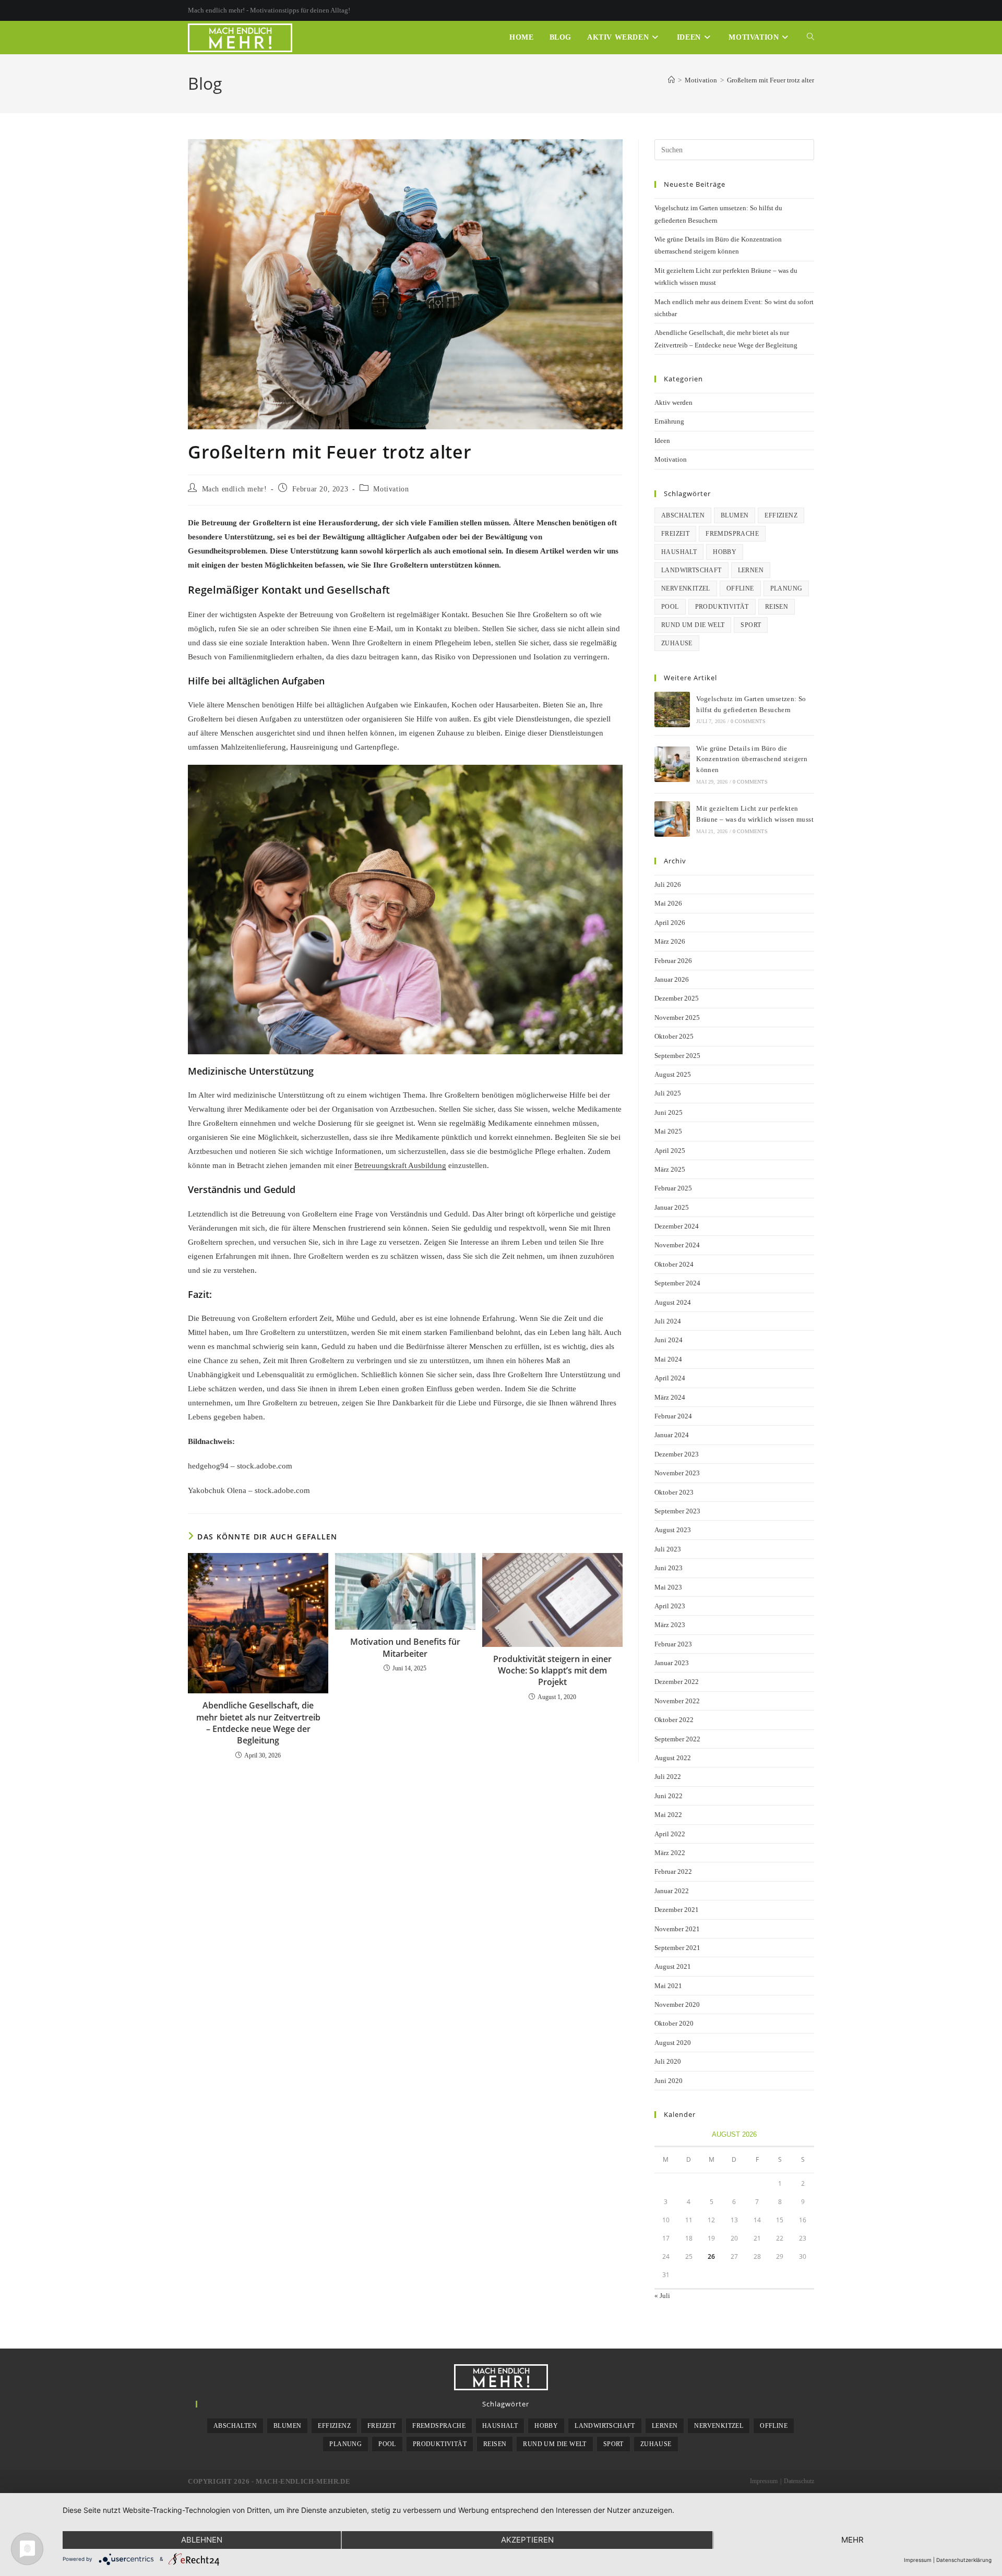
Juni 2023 (669, 1568)
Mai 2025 (668, 1131)
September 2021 (677, 1948)
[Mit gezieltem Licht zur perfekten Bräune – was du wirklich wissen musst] (672, 819)
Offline (740, 588)
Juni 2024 (669, 1340)
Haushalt (679, 552)
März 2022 (670, 1853)
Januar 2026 (672, 979)
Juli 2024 (668, 1321)
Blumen (735, 515)
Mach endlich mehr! (235, 489)
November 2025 (677, 1018)
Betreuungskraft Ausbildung (400, 1165)
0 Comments (748, 721)
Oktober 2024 (674, 1264)
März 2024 (670, 1397)
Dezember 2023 (677, 1454)
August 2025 (673, 1074)
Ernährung (669, 421)
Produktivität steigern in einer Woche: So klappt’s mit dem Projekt (552, 1671)
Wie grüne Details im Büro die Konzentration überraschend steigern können (752, 759)
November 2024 (677, 1245)
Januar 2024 (672, 1435)
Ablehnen (202, 2540)
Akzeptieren (527, 2540)
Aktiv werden (673, 402)
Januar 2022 (672, 1891)
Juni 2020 (669, 2081)
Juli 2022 (668, 1777)
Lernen (751, 570)
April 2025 (670, 1151)
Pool (670, 607)
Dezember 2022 (677, 1682)
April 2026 (670, 923)
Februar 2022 (673, 1871)
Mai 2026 (668, 903)
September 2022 (677, 1739)
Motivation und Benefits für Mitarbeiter (405, 1647)
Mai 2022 (668, 1815)
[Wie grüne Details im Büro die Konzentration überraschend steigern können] (672, 764)
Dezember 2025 (677, 998)
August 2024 (673, 1302)
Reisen (777, 607)
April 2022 (670, 1834)
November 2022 (677, 1701)
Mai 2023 (668, 1587)
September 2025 (677, 1056)
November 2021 (677, 1929)
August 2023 (673, 1530)
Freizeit (675, 534)
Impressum (764, 2481)
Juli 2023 (668, 1549)
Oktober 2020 (674, 2023)
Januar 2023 (672, 1663)
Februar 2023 (673, 1644)
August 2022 (673, 1758)
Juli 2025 (668, 1093)
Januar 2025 (672, 1207)
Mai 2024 (668, 1359)
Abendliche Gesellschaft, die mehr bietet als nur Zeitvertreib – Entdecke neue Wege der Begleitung (258, 1723)
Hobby (725, 552)
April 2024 (670, 1378)
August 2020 (673, 2043)
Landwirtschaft (691, 570)
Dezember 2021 (677, 1910)
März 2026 (670, 941)
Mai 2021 (668, 1986)
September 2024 (677, 1283)
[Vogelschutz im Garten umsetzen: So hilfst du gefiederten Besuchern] (672, 709)
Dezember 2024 (677, 1226)
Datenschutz (799, 2481)
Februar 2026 (673, 961)
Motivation (391, 489)
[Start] (671, 80)
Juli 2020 (668, 2061)
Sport (751, 625)
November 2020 (677, 2005)
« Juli (662, 2296)
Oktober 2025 (674, 1036)
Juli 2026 (668, 884)
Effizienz (781, 515)
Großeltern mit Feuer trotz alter (771, 80)
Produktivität (722, 607)
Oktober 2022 (674, 1720)
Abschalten (683, 515)
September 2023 (677, 1511)
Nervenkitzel (686, 588)
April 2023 (670, 1606)
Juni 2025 (669, 1112)
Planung (786, 588)
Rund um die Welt (693, 625)
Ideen (662, 441)
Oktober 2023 (674, 1492)
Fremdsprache (732, 534)
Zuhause (677, 643)
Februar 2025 (673, 1188)
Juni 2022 (669, 1796)
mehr (852, 2540)
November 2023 (677, 1473)
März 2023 (670, 1625)
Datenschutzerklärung (964, 2560)
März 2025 (670, 1169)
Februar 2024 (673, 1416)
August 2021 (673, 1966)
